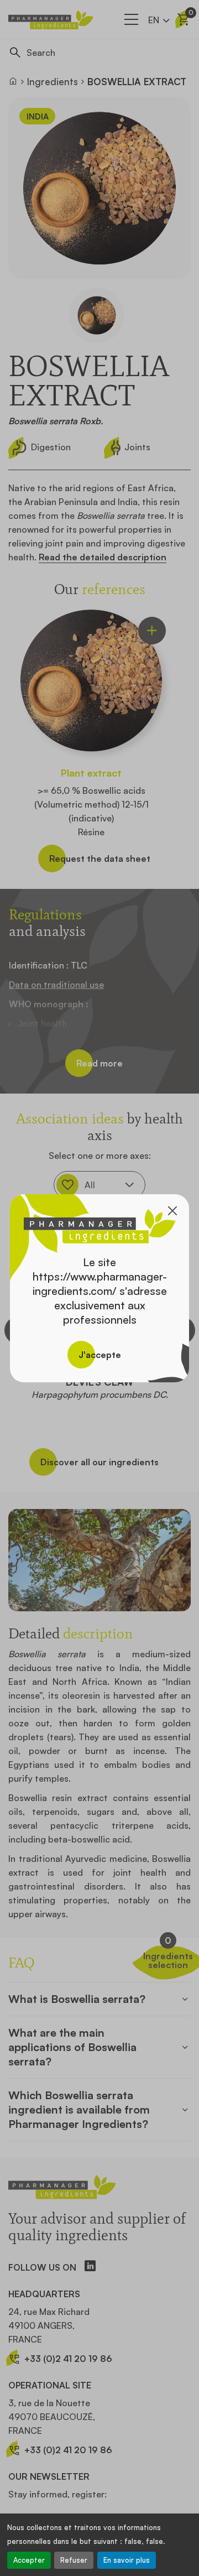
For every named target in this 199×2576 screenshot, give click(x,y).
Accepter (29, 2560)
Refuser (74, 2560)
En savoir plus (127, 2560)
